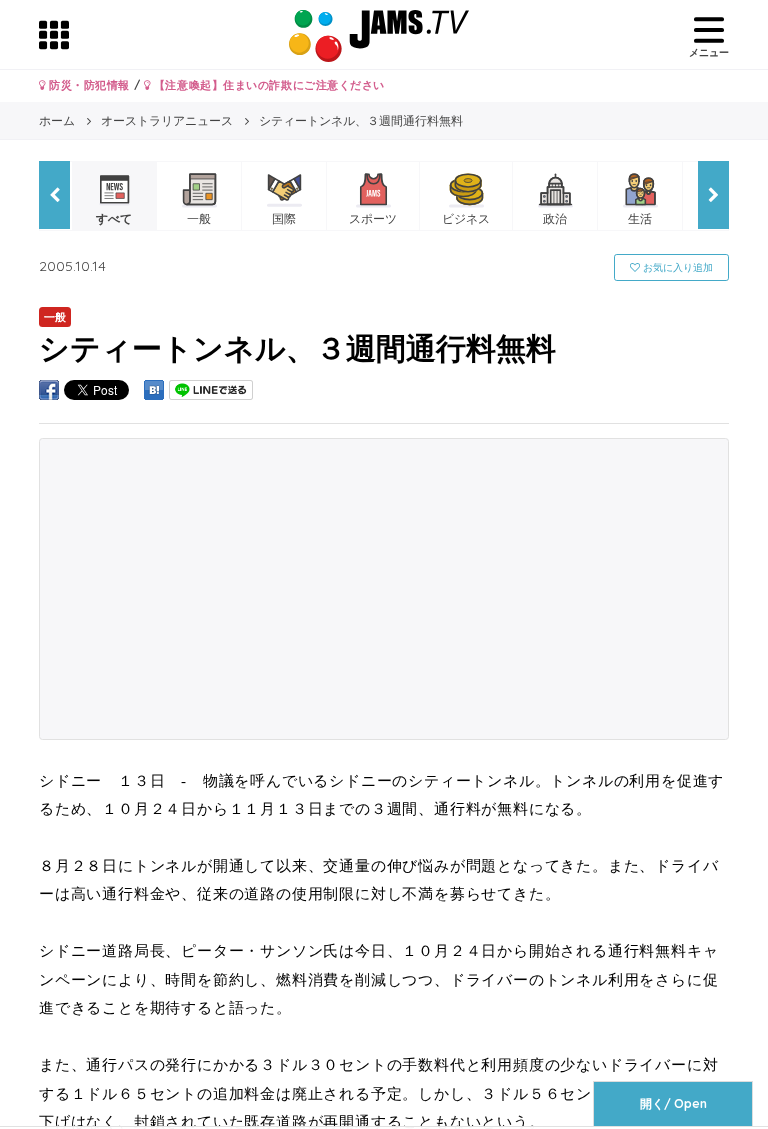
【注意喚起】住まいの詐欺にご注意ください (267, 85)
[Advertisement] (384, 589)
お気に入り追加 (676, 267)
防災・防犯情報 (88, 85)
